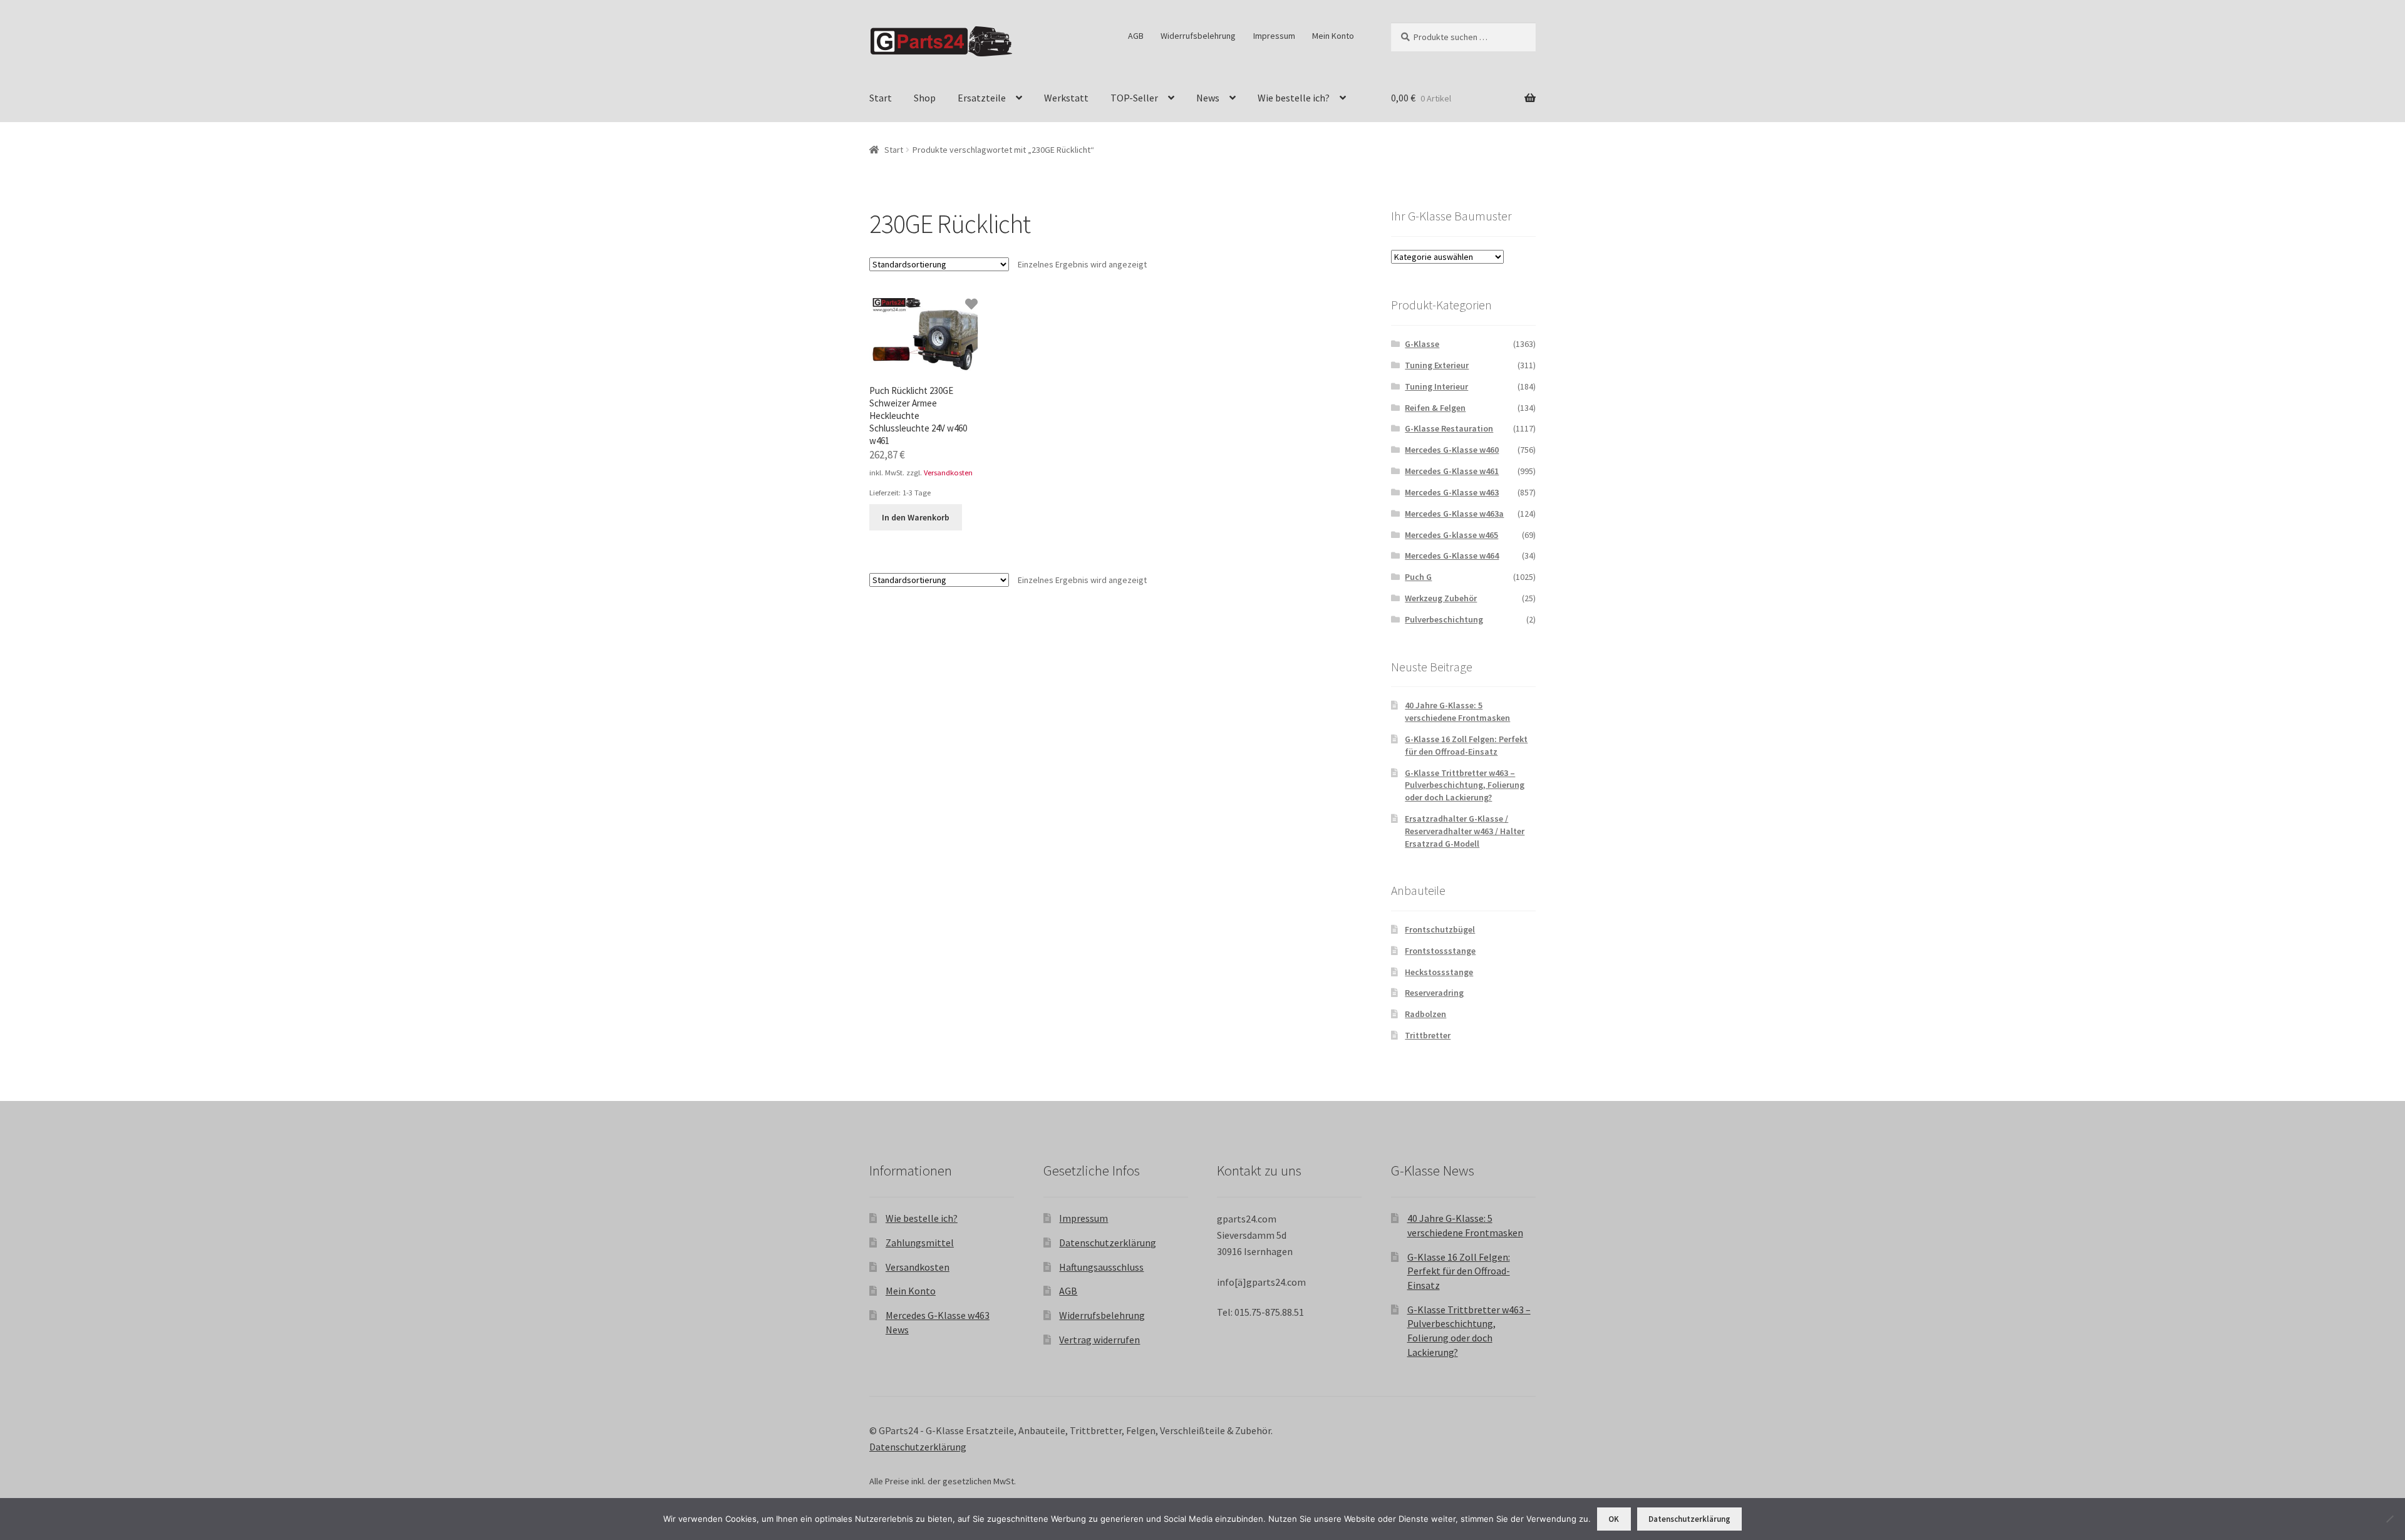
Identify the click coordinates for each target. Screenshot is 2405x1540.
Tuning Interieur (1436, 386)
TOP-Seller (1134, 98)
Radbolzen (1425, 1014)
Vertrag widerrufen (1099, 1340)
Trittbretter (1428, 1035)
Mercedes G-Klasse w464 (1452, 556)
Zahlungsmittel (920, 1243)
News (1208, 98)
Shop (925, 98)
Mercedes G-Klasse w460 (1452, 450)
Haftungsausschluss (1101, 1267)
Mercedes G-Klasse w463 (1452, 492)
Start (881, 98)
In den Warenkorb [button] (916, 517)
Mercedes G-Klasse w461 (1452, 471)
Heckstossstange (1439, 972)
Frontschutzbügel (1440, 929)
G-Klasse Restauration (1449, 428)
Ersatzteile (982, 98)
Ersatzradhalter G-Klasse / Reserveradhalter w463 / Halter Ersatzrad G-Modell (1465, 831)
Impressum (1274, 36)
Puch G (1418, 577)
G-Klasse (1422, 344)
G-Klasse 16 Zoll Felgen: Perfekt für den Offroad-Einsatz (1466, 745)
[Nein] (2389, 1519)
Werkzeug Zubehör (1441, 598)
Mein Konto (1333, 36)
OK (1614, 1519)
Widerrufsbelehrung (1198, 36)
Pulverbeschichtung (1444, 619)
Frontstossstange (1440, 951)
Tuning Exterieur (1437, 365)
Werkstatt (1066, 98)
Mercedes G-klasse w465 (1451, 535)
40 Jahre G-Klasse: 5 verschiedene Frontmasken (1457, 711)
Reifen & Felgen (1435, 408)
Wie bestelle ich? (1294, 98)
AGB (1136, 36)
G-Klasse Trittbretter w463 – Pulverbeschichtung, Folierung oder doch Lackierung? (1465, 785)
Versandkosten (948, 473)
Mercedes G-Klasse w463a (1454, 514)
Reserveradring (1434, 993)
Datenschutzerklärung (1108, 1243)
